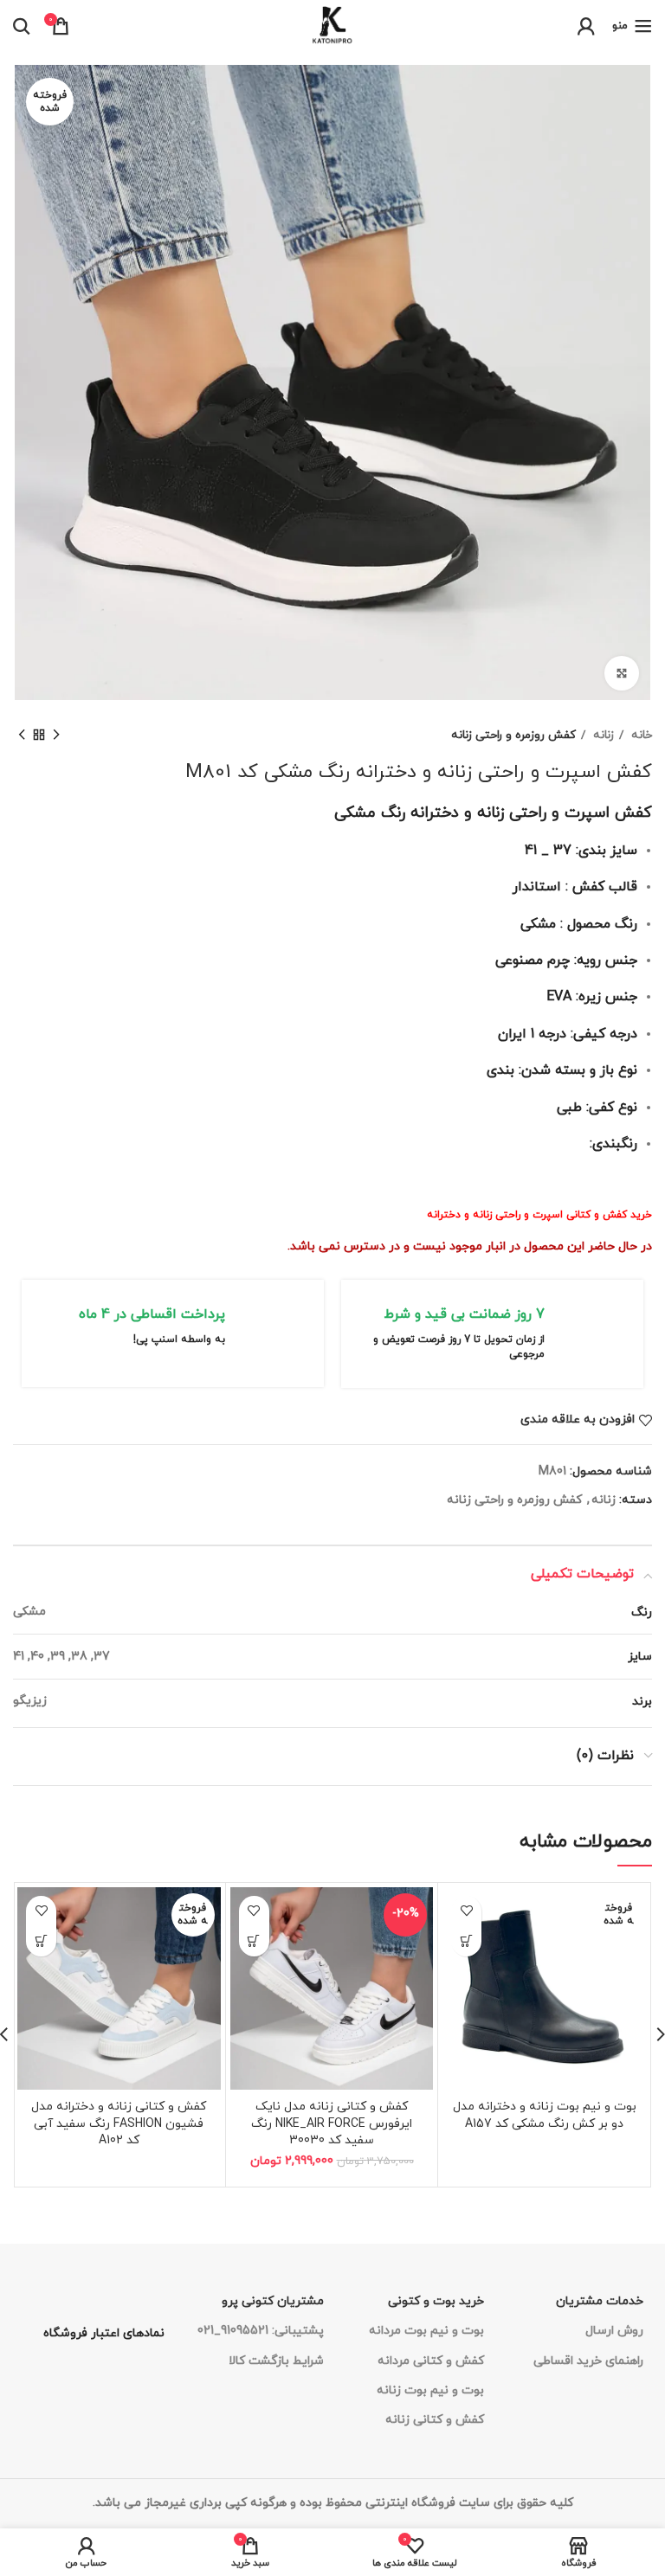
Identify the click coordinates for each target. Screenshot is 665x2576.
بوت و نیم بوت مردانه (426, 2331)
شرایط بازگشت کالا (276, 2361)
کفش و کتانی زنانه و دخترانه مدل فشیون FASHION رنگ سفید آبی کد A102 (119, 2123)
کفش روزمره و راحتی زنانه (513, 735)
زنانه (602, 735)
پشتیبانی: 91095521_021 (261, 2331)
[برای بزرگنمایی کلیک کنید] (622, 673)
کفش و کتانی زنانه (435, 2420)
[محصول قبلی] (56, 736)
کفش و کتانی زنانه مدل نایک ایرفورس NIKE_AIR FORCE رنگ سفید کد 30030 (332, 2123)
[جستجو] (22, 26)
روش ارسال (614, 2331)
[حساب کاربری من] (586, 26)
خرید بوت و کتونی (436, 2301)
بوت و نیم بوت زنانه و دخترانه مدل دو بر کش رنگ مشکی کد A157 (545, 2115)
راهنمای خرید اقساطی (588, 2361)
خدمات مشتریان (600, 2301)
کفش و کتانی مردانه (431, 2361)
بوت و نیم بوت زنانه (430, 2390)
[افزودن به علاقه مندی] (466, 1911)
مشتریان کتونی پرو (273, 2301)
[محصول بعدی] (22, 736)
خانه (640, 735)
